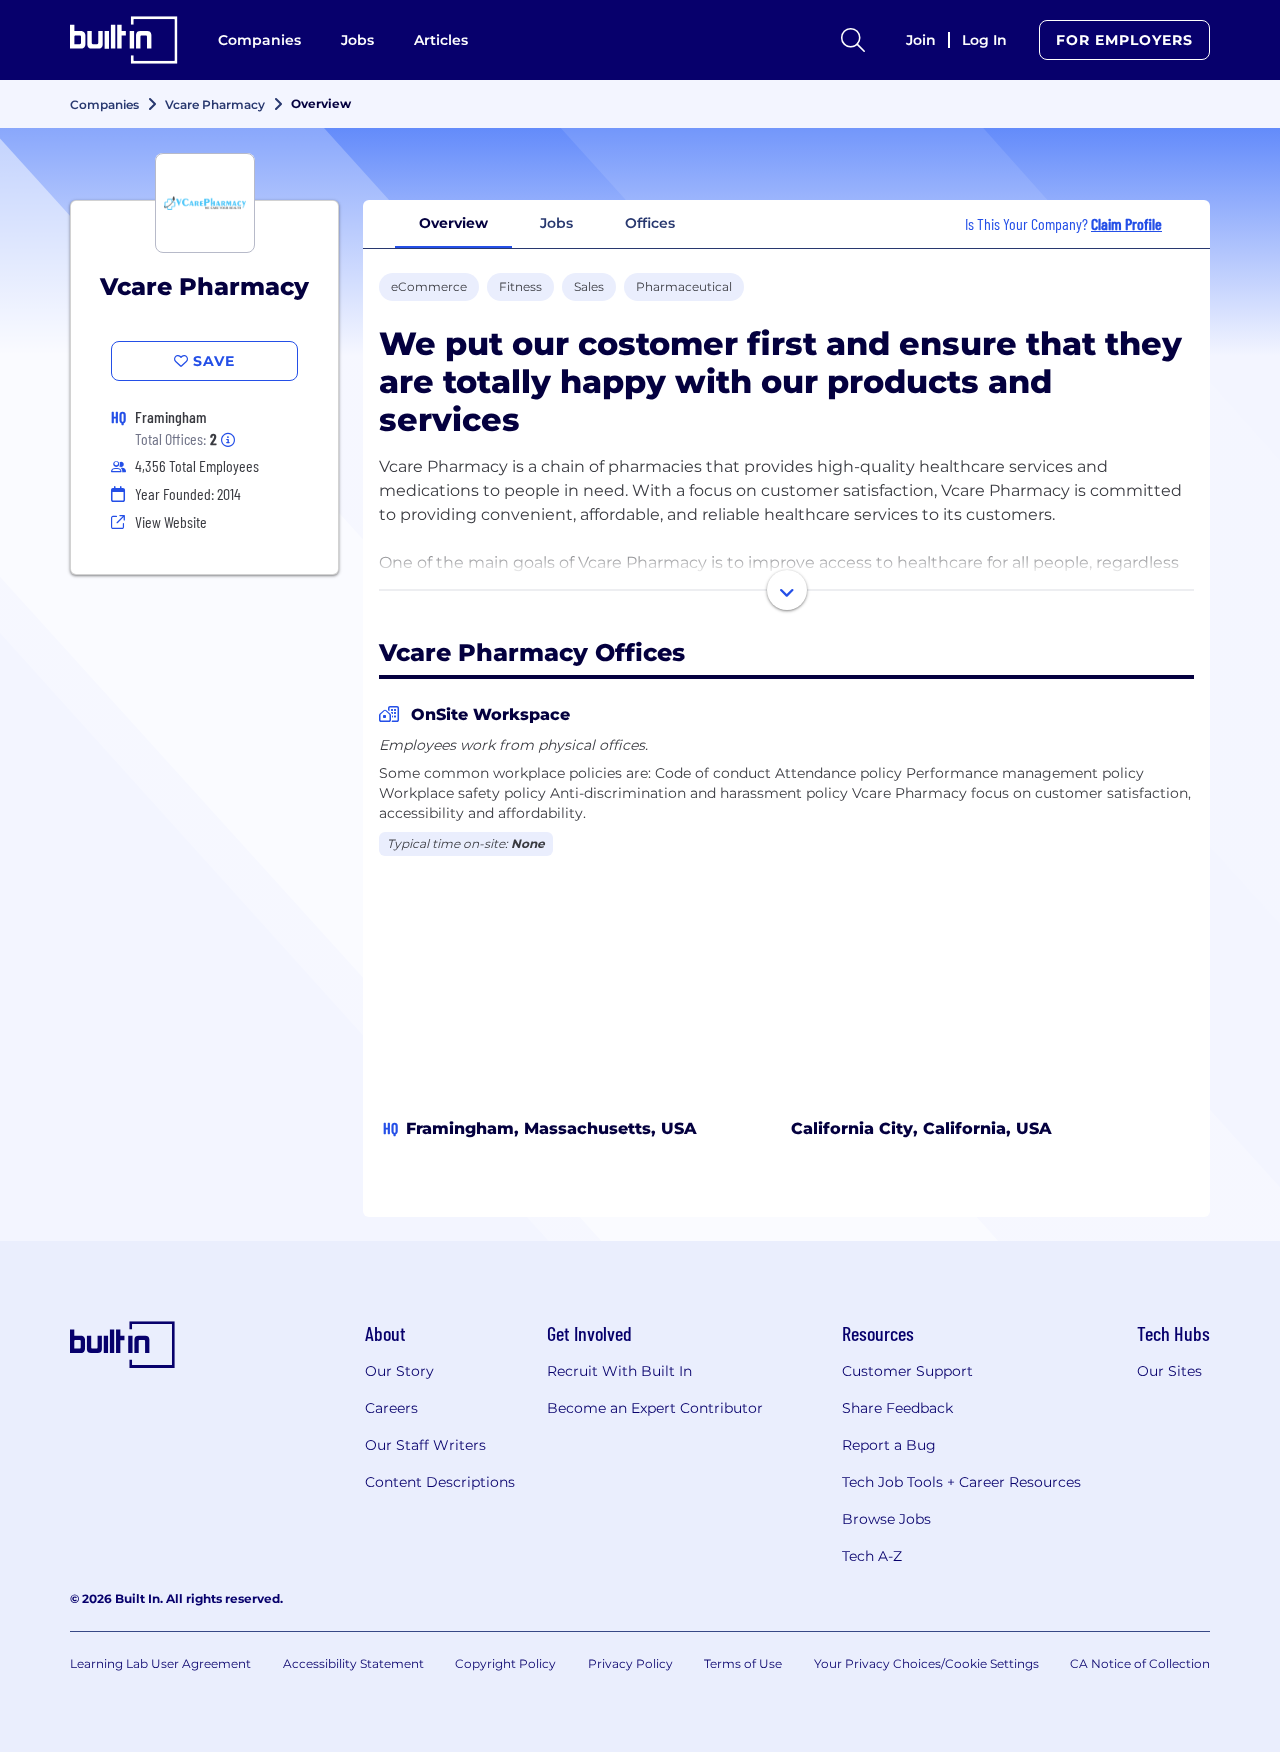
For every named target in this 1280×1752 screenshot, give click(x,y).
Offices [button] (650, 223)
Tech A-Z (872, 1556)
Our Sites (1169, 1371)
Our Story (399, 1371)
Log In (984, 40)
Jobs (357, 40)
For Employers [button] (1124, 40)
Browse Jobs (886, 1519)
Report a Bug (889, 1445)
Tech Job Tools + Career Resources (961, 1482)
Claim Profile (1126, 223)
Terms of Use (743, 1663)
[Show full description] (787, 590)
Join (921, 40)
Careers (391, 1408)
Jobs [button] (556, 223)
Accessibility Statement (353, 1663)
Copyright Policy (505, 1663)
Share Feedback (897, 1408)
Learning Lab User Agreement (160, 1663)
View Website (171, 521)
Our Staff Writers (425, 1445)
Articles (441, 40)
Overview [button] (453, 223)
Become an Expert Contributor (655, 1408)
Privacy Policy (630, 1663)
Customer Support (907, 1371)
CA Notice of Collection (1140, 1663)
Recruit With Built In (619, 1371)
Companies (259, 40)
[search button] (853, 40)
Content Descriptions (440, 1482)
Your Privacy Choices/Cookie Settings (926, 1663)
